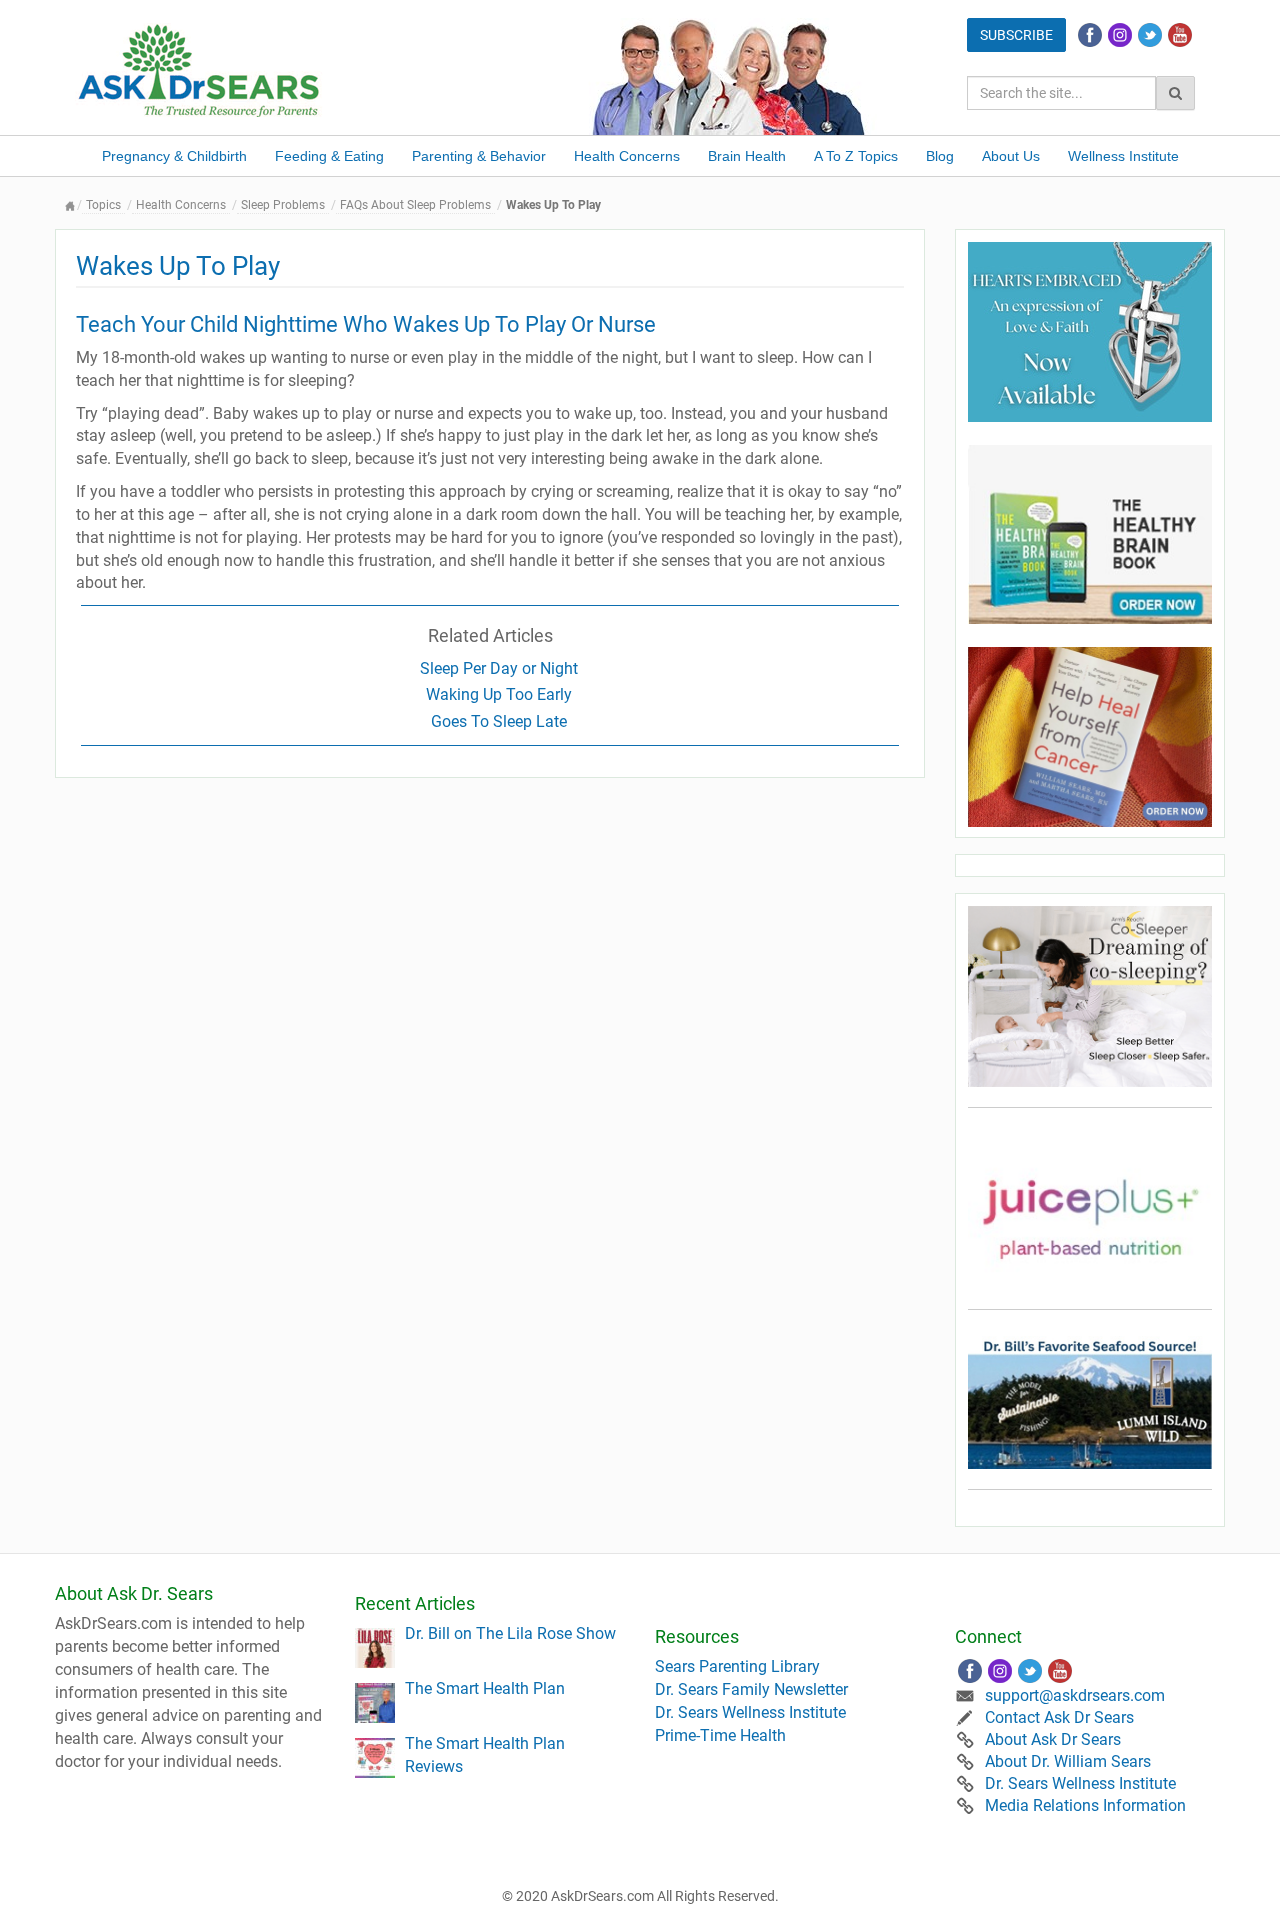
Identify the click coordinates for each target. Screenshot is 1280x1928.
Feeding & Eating (329, 156)
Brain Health (747, 156)
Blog (940, 156)
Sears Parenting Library (737, 1666)
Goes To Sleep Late (499, 721)
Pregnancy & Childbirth (174, 156)
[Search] (1175, 93)
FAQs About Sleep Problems (415, 205)
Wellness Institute (1123, 156)
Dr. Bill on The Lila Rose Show (510, 1633)
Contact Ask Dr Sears (1059, 1717)
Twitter (1150, 35)
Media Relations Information (1085, 1805)
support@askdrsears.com (1075, 1695)
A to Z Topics (856, 156)
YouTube (1180, 35)
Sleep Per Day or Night (499, 668)
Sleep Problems (283, 205)
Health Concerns (627, 156)
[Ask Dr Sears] (200, 68)
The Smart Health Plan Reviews (485, 1755)
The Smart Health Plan (485, 1688)
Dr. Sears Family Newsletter (751, 1689)
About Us (1011, 156)
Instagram (1120, 35)
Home (70, 205)
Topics (103, 205)
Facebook (1090, 35)
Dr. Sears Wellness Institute (750, 1712)
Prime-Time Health (720, 1735)
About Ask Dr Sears (1053, 1739)
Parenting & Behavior (479, 156)
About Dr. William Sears (1068, 1761)
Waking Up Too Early (499, 694)
